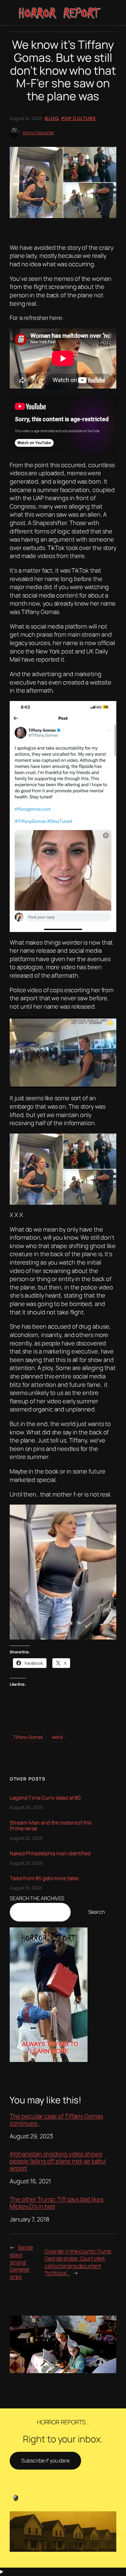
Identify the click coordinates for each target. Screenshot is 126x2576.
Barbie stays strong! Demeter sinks (21, 2262)
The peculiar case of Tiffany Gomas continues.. (56, 2120)
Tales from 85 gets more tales (44, 1878)
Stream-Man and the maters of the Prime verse (51, 1825)
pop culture (79, 118)
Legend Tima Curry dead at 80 (45, 1798)
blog (52, 118)
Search (96, 1912)
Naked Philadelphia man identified (50, 1853)
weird (57, 1737)
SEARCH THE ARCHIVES (37, 1898)
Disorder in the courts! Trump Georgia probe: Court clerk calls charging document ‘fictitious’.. (78, 2262)
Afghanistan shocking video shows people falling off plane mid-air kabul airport (58, 2161)
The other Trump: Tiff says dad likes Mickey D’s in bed (56, 2203)
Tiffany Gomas (28, 1737)
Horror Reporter (38, 132)
